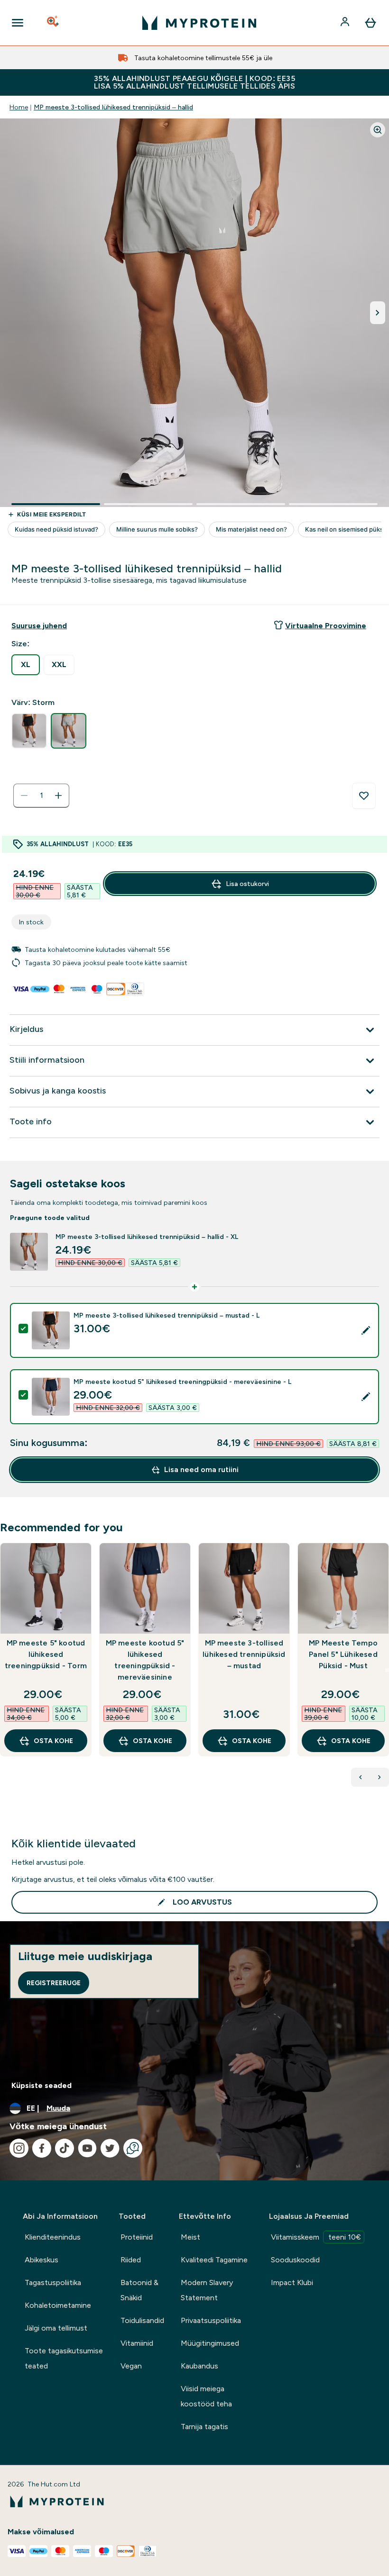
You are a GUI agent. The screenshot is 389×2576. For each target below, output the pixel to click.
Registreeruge (54, 1983)
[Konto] (346, 23)
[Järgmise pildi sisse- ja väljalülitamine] (378, 313)
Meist (190, 2237)
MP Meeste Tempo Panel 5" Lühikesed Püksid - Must (343, 1654)
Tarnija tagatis (204, 2427)
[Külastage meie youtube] (87, 2148)
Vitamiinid (137, 2343)
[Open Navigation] (18, 23)
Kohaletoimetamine (58, 2305)
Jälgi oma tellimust (56, 2328)
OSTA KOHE (53, 1741)
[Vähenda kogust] (24, 795)
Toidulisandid (142, 2320)
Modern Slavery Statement (207, 2290)
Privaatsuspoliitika (211, 2320)
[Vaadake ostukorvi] (370, 23)
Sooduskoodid (295, 2260)
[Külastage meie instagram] (19, 2148)
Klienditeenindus (53, 2237)
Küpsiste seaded (42, 2085)
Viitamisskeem (316, 2237)
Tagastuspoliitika (53, 2282)
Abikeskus (42, 2260)
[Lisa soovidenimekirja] (364, 796)
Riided (131, 2260)
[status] (41, 795)
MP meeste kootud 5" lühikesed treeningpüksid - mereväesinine (145, 1660)
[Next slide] (387, 1670)
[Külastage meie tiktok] (65, 2148)
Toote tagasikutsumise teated (64, 2358)
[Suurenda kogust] (58, 795)
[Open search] (54, 23)
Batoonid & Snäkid (139, 2290)
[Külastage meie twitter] (110, 2148)
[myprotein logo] (199, 23)
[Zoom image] (378, 130)
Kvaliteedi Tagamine (214, 2260)
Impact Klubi (292, 2282)
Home (19, 107)
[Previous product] (361, 1777)
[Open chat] (133, 2148)
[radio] (26, 665)
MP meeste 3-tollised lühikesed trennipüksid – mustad (244, 1654)
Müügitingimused (210, 2343)
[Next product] (380, 1777)
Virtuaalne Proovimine (326, 626)
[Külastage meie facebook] (42, 2148)
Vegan (131, 2366)
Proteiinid (137, 2237)
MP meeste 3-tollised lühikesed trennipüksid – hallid (113, 107)
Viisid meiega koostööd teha (206, 2396)
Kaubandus (199, 2366)
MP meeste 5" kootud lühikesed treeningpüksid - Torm (46, 1654)
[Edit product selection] (366, 1330)
